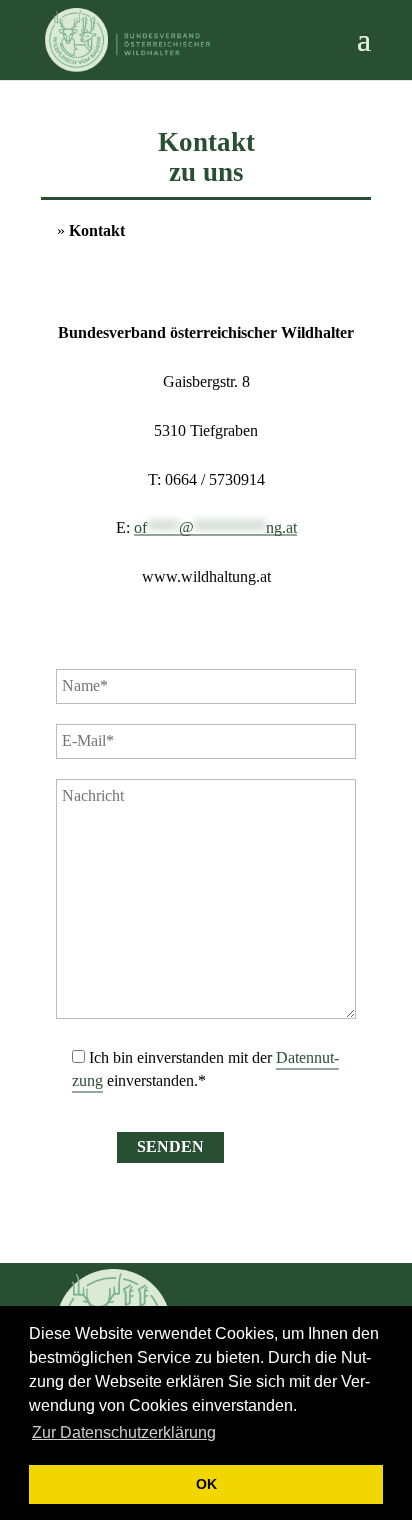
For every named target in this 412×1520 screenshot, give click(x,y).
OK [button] (206, 1484)
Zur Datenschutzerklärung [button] (124, 1432)
